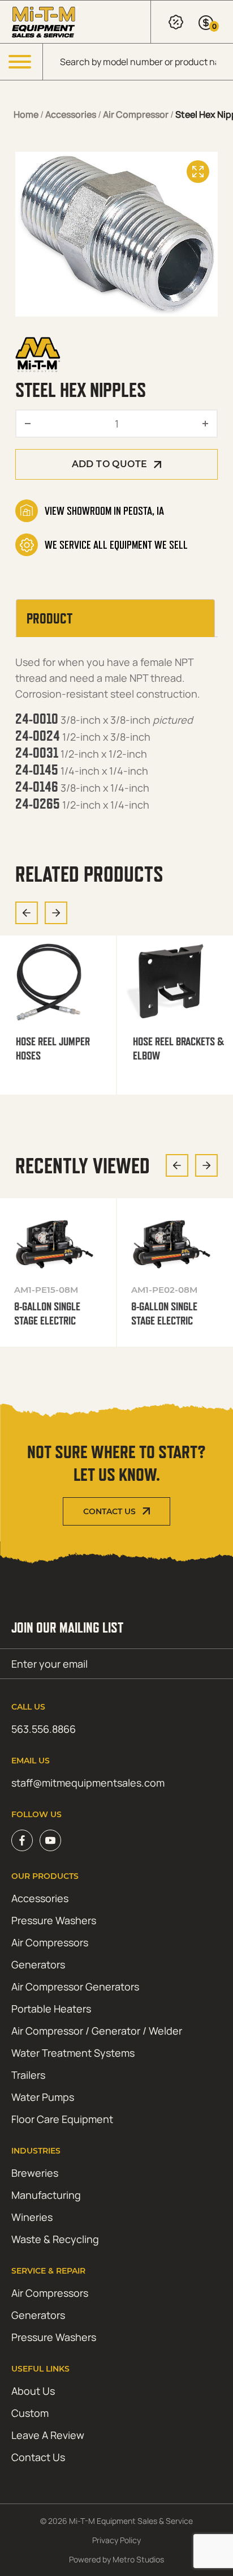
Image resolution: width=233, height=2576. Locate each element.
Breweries (35, 2173)
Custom (30, 2413)
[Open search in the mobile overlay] (138, 62)
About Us (33, 2391)
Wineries (32, 2217)
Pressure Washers (54, 1920)
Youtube (50, 1840)
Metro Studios (138, 2559)
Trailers (28, 2075)
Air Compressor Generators (75, 1987)
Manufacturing (46, 2195)
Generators (38, 1964)
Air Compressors (50, 1942)
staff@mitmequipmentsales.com (88, 1783)
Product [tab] (49, 618)
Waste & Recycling (55, 2239)
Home (26, 114)
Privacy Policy (116, 2540)
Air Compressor (136, 114)
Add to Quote (110, 464)
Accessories (71, 114)
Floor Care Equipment (62, 2119)
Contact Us (109, 1511)
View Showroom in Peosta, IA (104, 511)
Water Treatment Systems (73, 2053)
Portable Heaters (51, 2009)
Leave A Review (48, 2435)
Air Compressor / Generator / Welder (97, 2031)
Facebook (22, 1840)
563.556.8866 (44, 1729)
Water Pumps (43, 2097)
